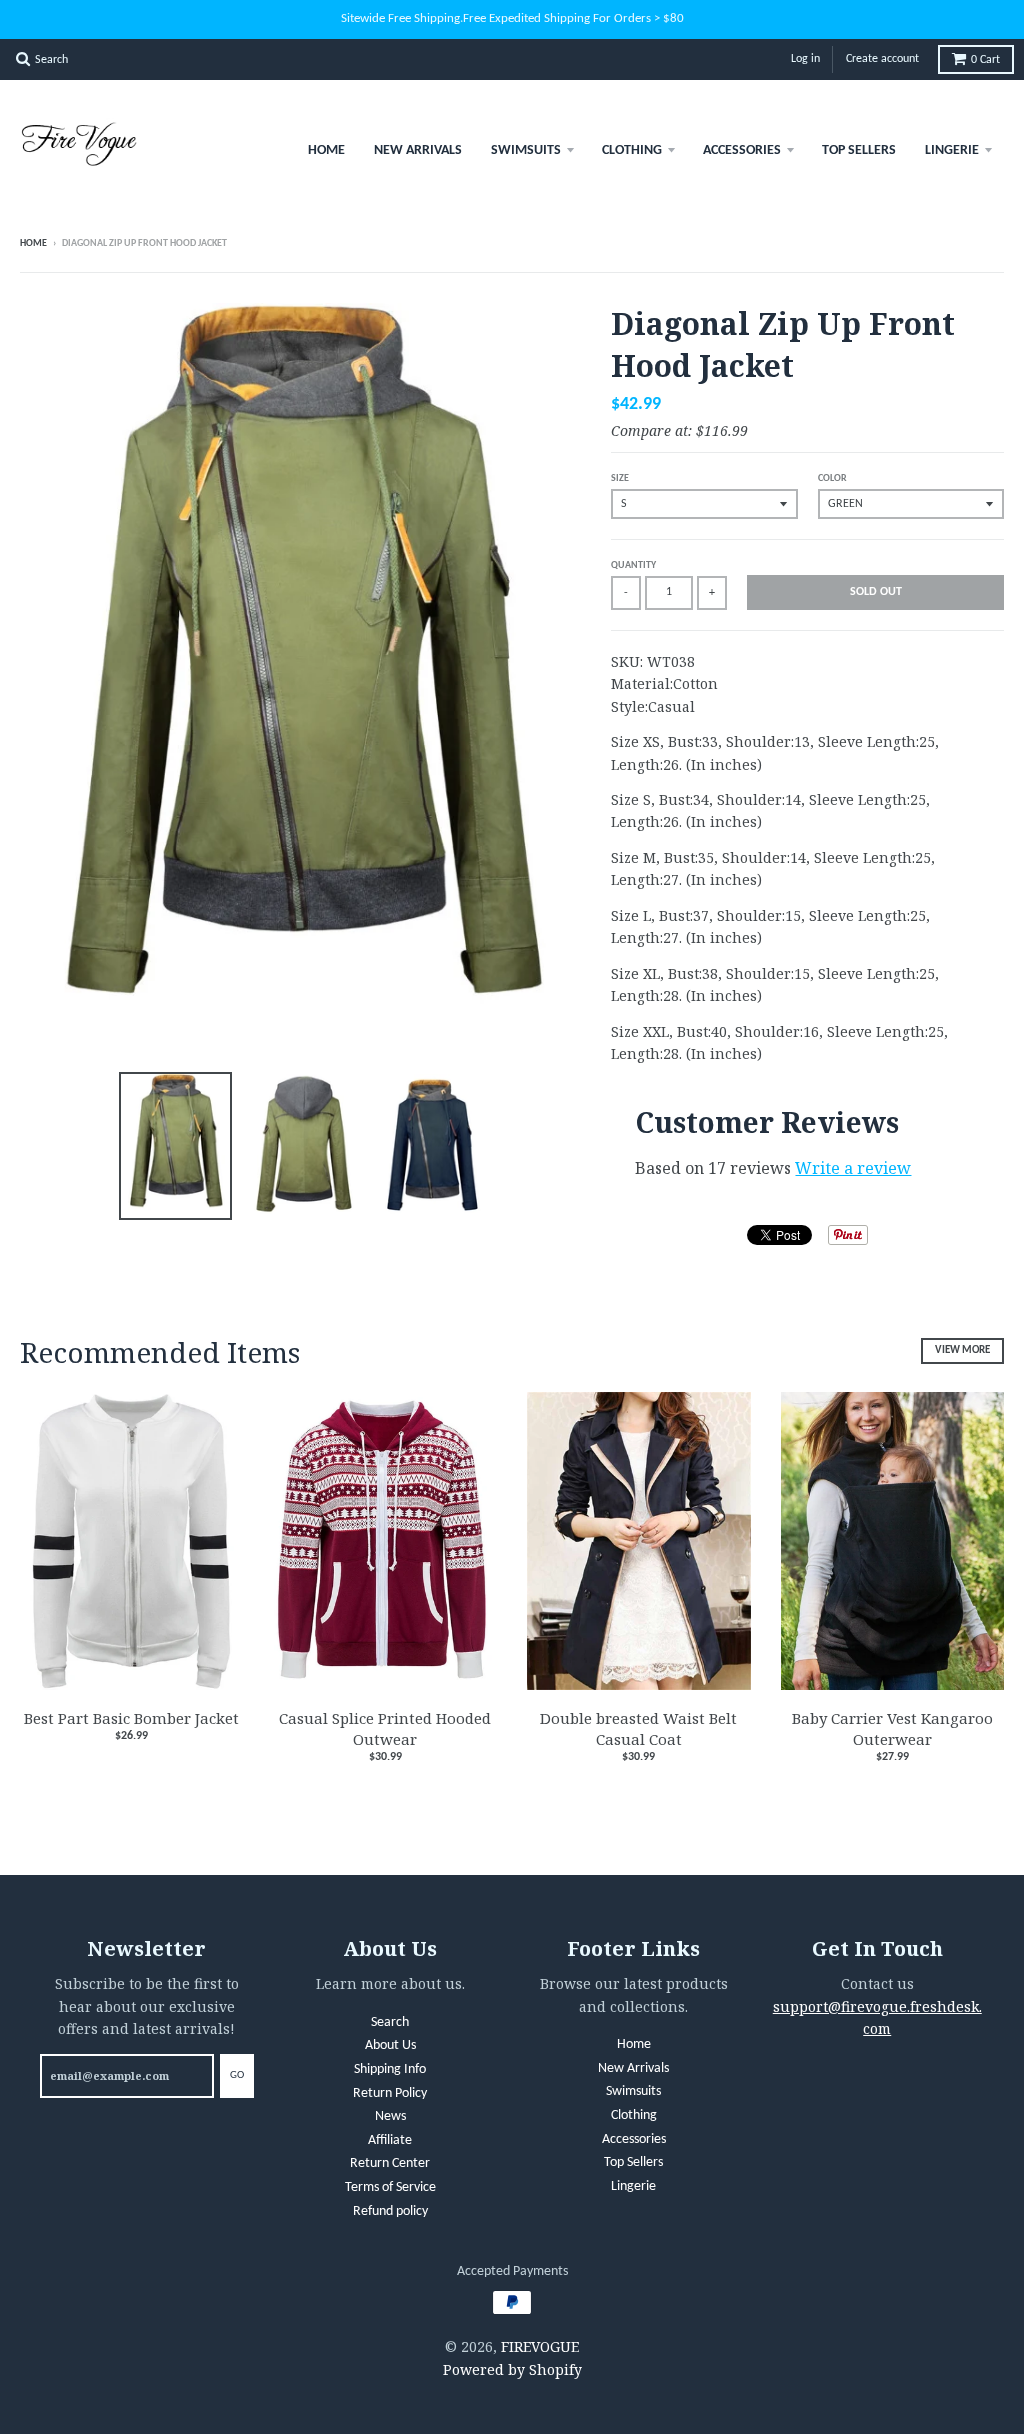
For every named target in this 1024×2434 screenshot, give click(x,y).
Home (326, 150)
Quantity (633, 565)
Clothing (632, 150)
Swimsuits (526, 150)
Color (832, 478)
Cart (985, 60)
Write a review (853, 1168)
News (390, 2116)
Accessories (742, 150)
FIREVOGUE (540, 2346)
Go (237, 2075)
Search (390, 2022)
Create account (882, 59)
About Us (390, 2045)
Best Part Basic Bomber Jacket (131, 1718)
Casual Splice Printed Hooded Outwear (385, 1728)
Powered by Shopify (512, 2369)
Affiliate (390, 2140)
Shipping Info (390, 2069)
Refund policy (390, 2211)
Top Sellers (859, 150)
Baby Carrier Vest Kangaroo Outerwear (892, 1728)
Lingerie (952, 150)
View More (962, 1350)
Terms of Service (390, 2187)
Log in (805, 59)
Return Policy (390, 2093)
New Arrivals (418, 150)
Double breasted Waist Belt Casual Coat (638, 1728)
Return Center (390, 2163)
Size (620, 478)
